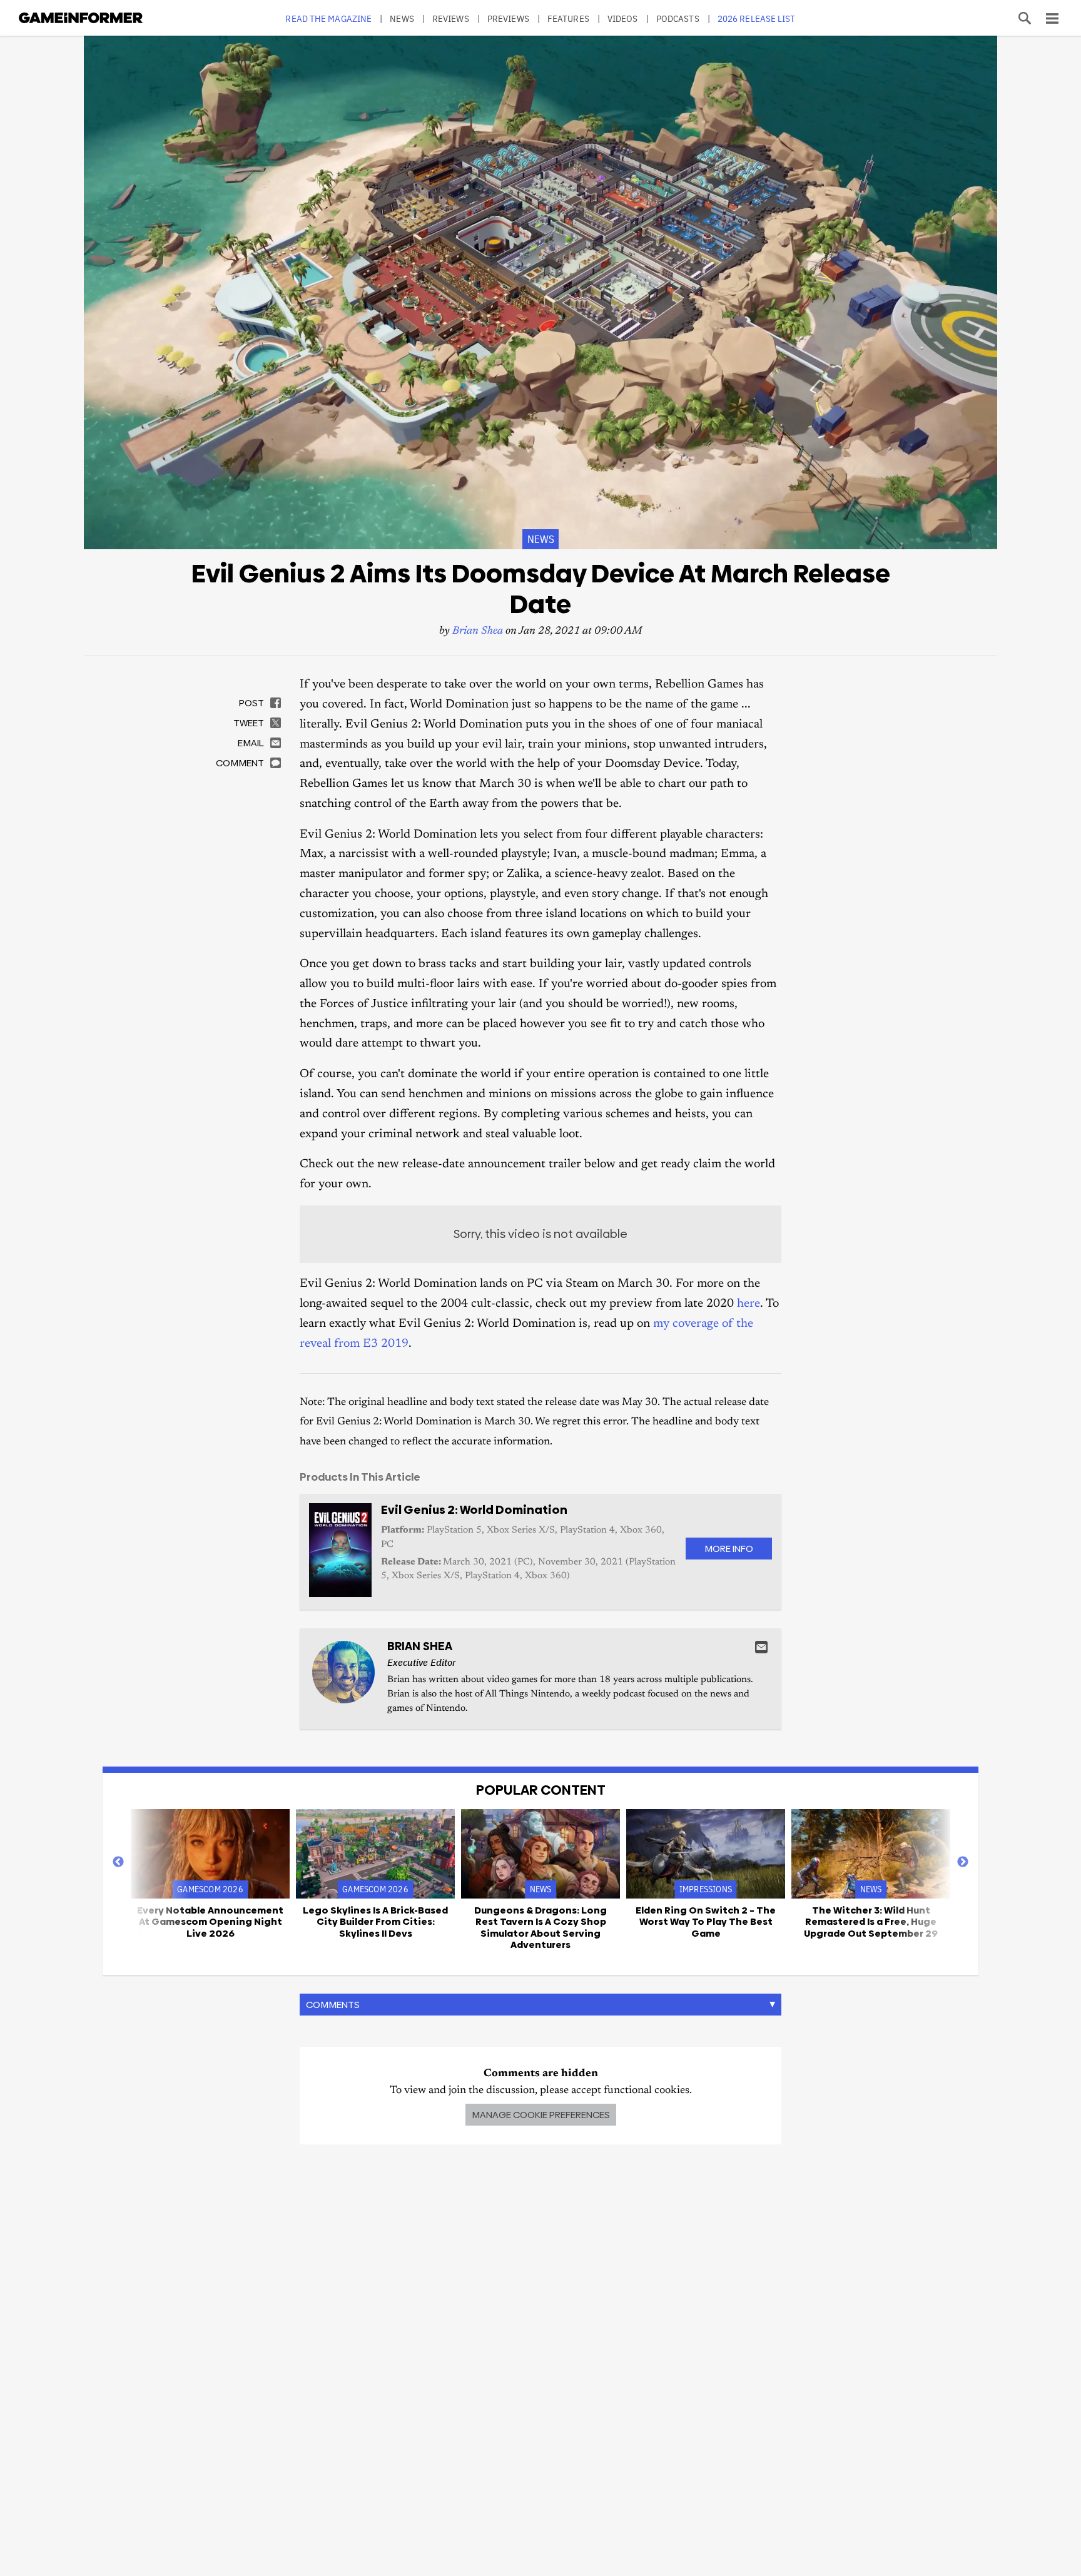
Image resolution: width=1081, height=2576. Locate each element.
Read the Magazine (328, 18)
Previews (508, 18)
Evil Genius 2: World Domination (474, 1510)
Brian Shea (478, 631)
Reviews (451, 18)
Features (568, 18)
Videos (623, 18)
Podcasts (678, 18)
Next (963, 1862)
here (749, 1304)
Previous (118, 1862)
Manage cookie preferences (541, 2115)
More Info (729, 1549)
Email (761, 1647)
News (402, 18)
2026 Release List (757, 18)
